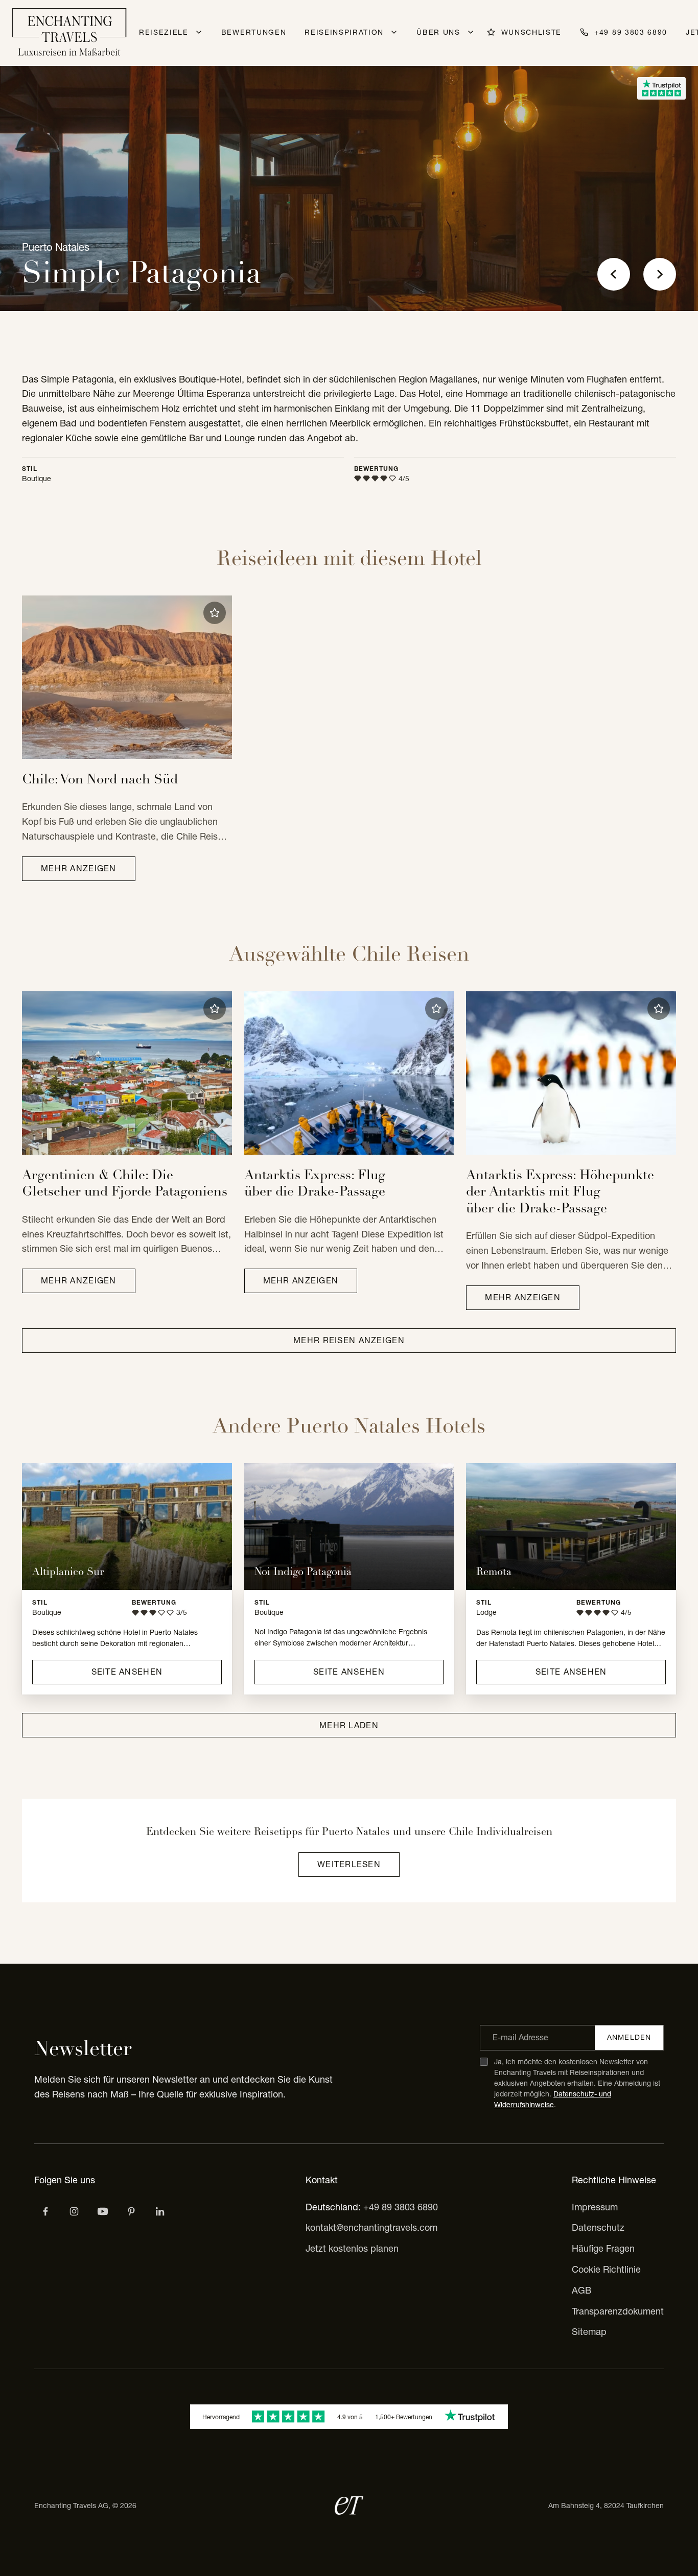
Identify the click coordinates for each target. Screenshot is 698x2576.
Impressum (595, 2207)
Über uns (438, 32)
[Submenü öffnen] (199, 32)
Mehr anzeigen (79, 868)
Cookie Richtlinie (606, 2269)
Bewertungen (254, 32)
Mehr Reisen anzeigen (349, 1340)
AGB (581, 2290)
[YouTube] (103, 2211)
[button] (215, 613)
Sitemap (589, 2332)
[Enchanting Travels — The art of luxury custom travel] (69, 33)
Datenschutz (598, 2227)
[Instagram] (74, 2211)
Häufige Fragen (603, 2248)
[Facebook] (45, 2211)
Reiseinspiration (344, 32)
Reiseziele (164, 32)
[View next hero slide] (660, 274)
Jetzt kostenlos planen (352, 2248)
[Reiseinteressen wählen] (131, 2211)
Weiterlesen (349, 1864)
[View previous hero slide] (614, 274)
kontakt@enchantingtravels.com (371, 2227)
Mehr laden (349, 1725)
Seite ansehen (127, 1672)
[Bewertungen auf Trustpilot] (661, 88)
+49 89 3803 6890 (401, 2207)
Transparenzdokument (618, 2311)
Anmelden (629, 2037)
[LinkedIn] (160, 2211)
